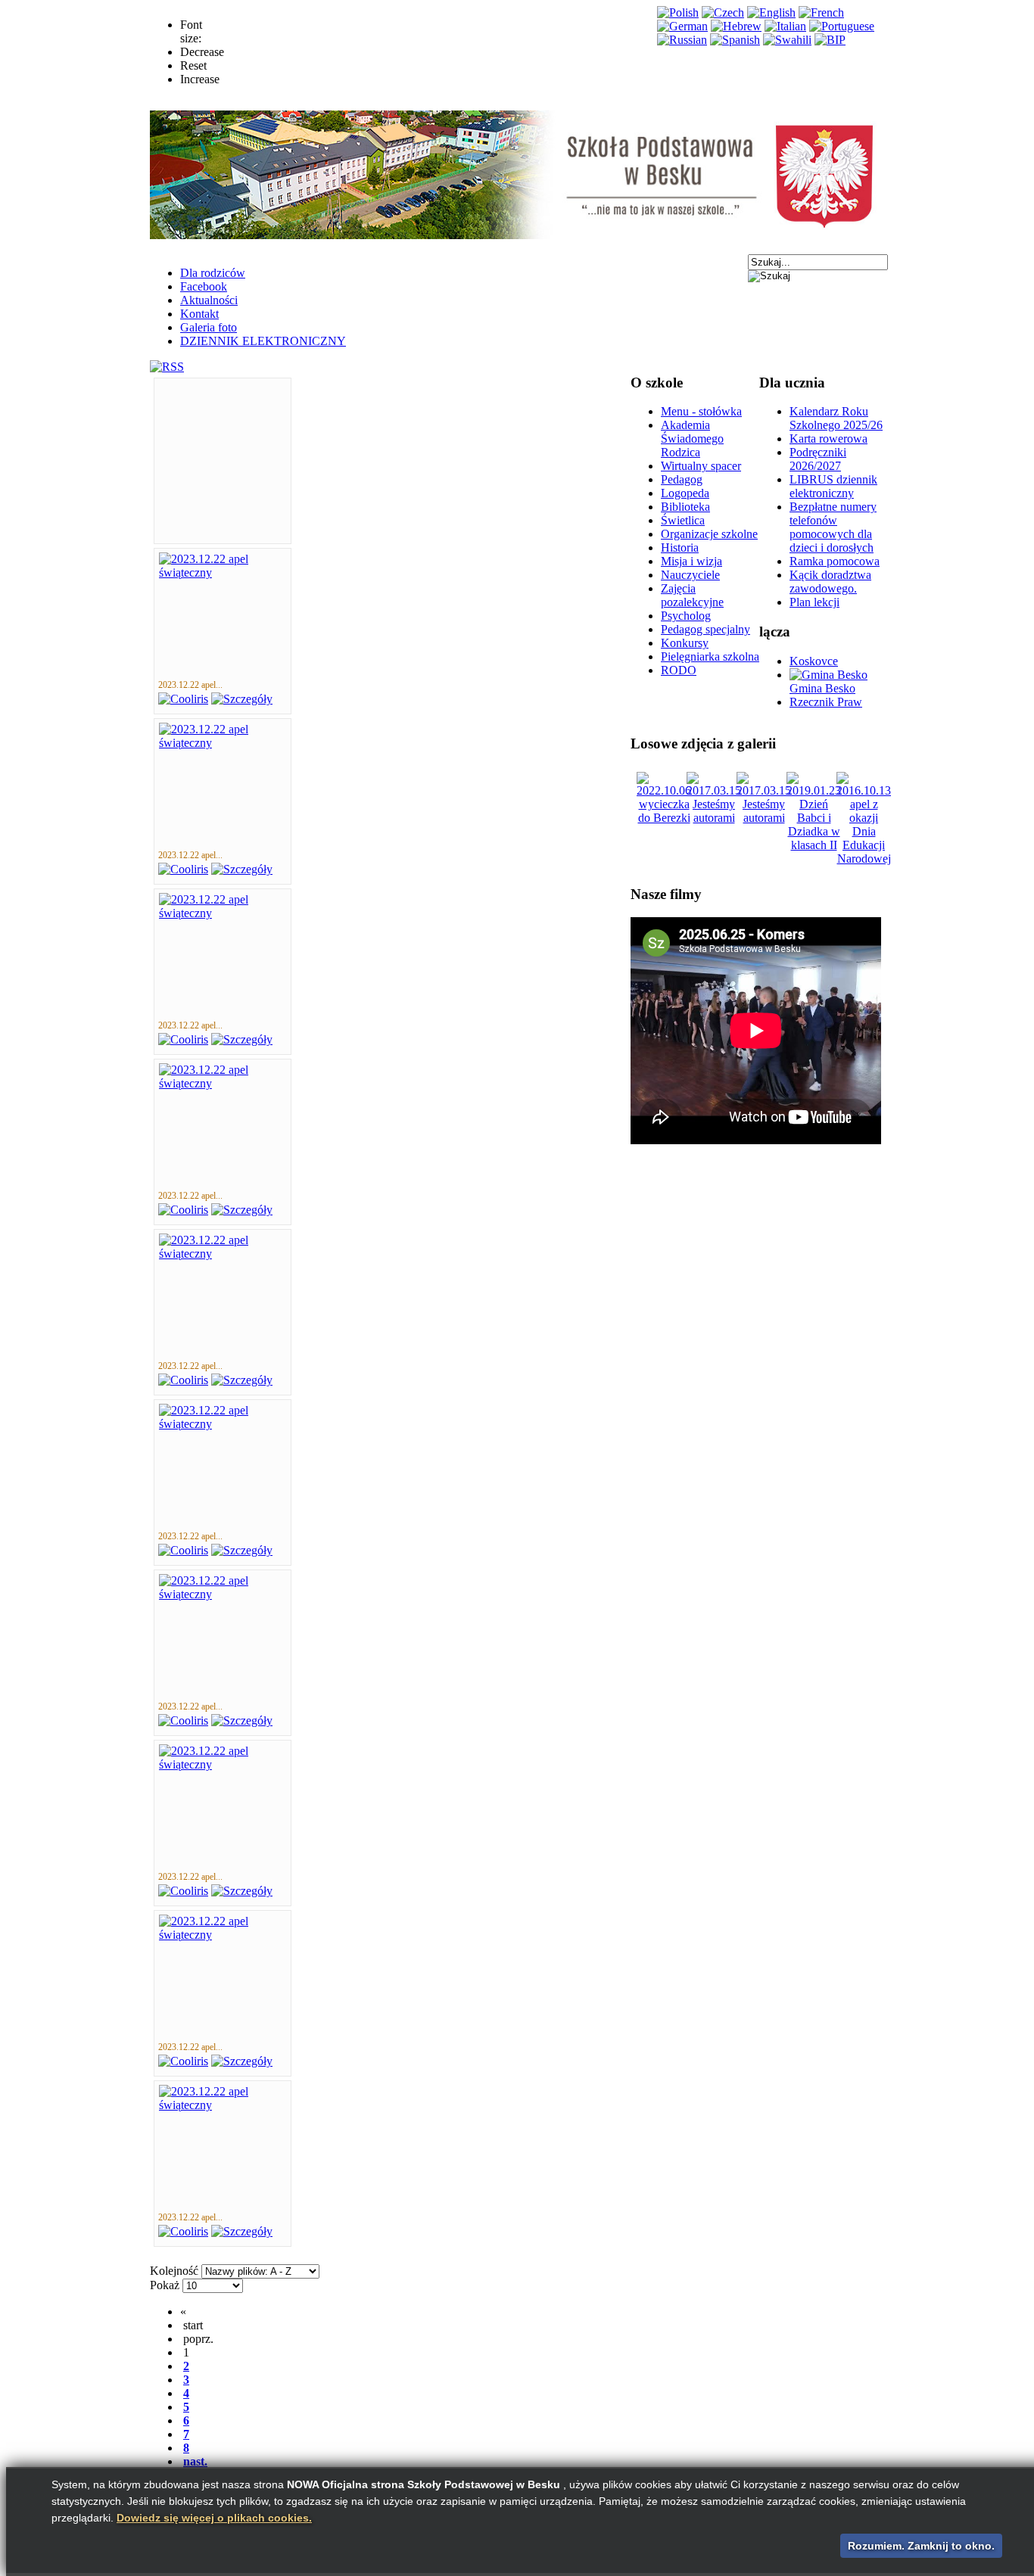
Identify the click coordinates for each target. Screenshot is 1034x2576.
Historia (680, 548)
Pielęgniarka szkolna (710, 656)
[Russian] (682, 40)
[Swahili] (787, 40)
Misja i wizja (691, 561)
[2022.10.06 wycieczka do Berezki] (664, 818)
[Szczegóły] (242, 699)
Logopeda (685, 493)
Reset (193, 65)
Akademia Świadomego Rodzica (692, 439)
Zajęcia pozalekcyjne (692, 595)
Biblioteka (685, 507)
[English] (771, 12)
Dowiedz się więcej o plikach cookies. (214, 2518)
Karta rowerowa (828, 439)
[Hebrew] (736, 26)
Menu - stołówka (701, 411)
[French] (821, 12)
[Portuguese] (842, 26)
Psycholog (686, 616)
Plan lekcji (814, 602)
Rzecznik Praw (826, 702)
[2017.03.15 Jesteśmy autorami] (714, 818)
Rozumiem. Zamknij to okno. (921, 2546)
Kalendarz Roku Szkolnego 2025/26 (836, 418)
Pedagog (682, 479)
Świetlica (683, 520)
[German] (682, 26)
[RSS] (167, 367)
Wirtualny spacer (701, 466)
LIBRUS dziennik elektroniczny (833, 486)
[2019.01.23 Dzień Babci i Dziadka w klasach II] (814, 845)
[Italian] (785, 26)
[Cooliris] (183, 699)
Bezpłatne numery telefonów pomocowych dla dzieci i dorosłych (833, 527)
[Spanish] (735, 40)
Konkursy (685, 643)
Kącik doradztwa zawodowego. (830, 582)
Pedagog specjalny (705, 629)
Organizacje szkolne (709, 534)
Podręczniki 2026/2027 (818, 459)
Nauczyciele (690, 575)
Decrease (202, 52)
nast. (195, 2461)
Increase (200, 79)
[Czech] (723, 12)
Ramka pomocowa (835, 561)
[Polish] (678, 12)
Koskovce (814, 661)
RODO (679, 670)
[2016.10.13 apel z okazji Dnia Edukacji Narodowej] (864, 859)
